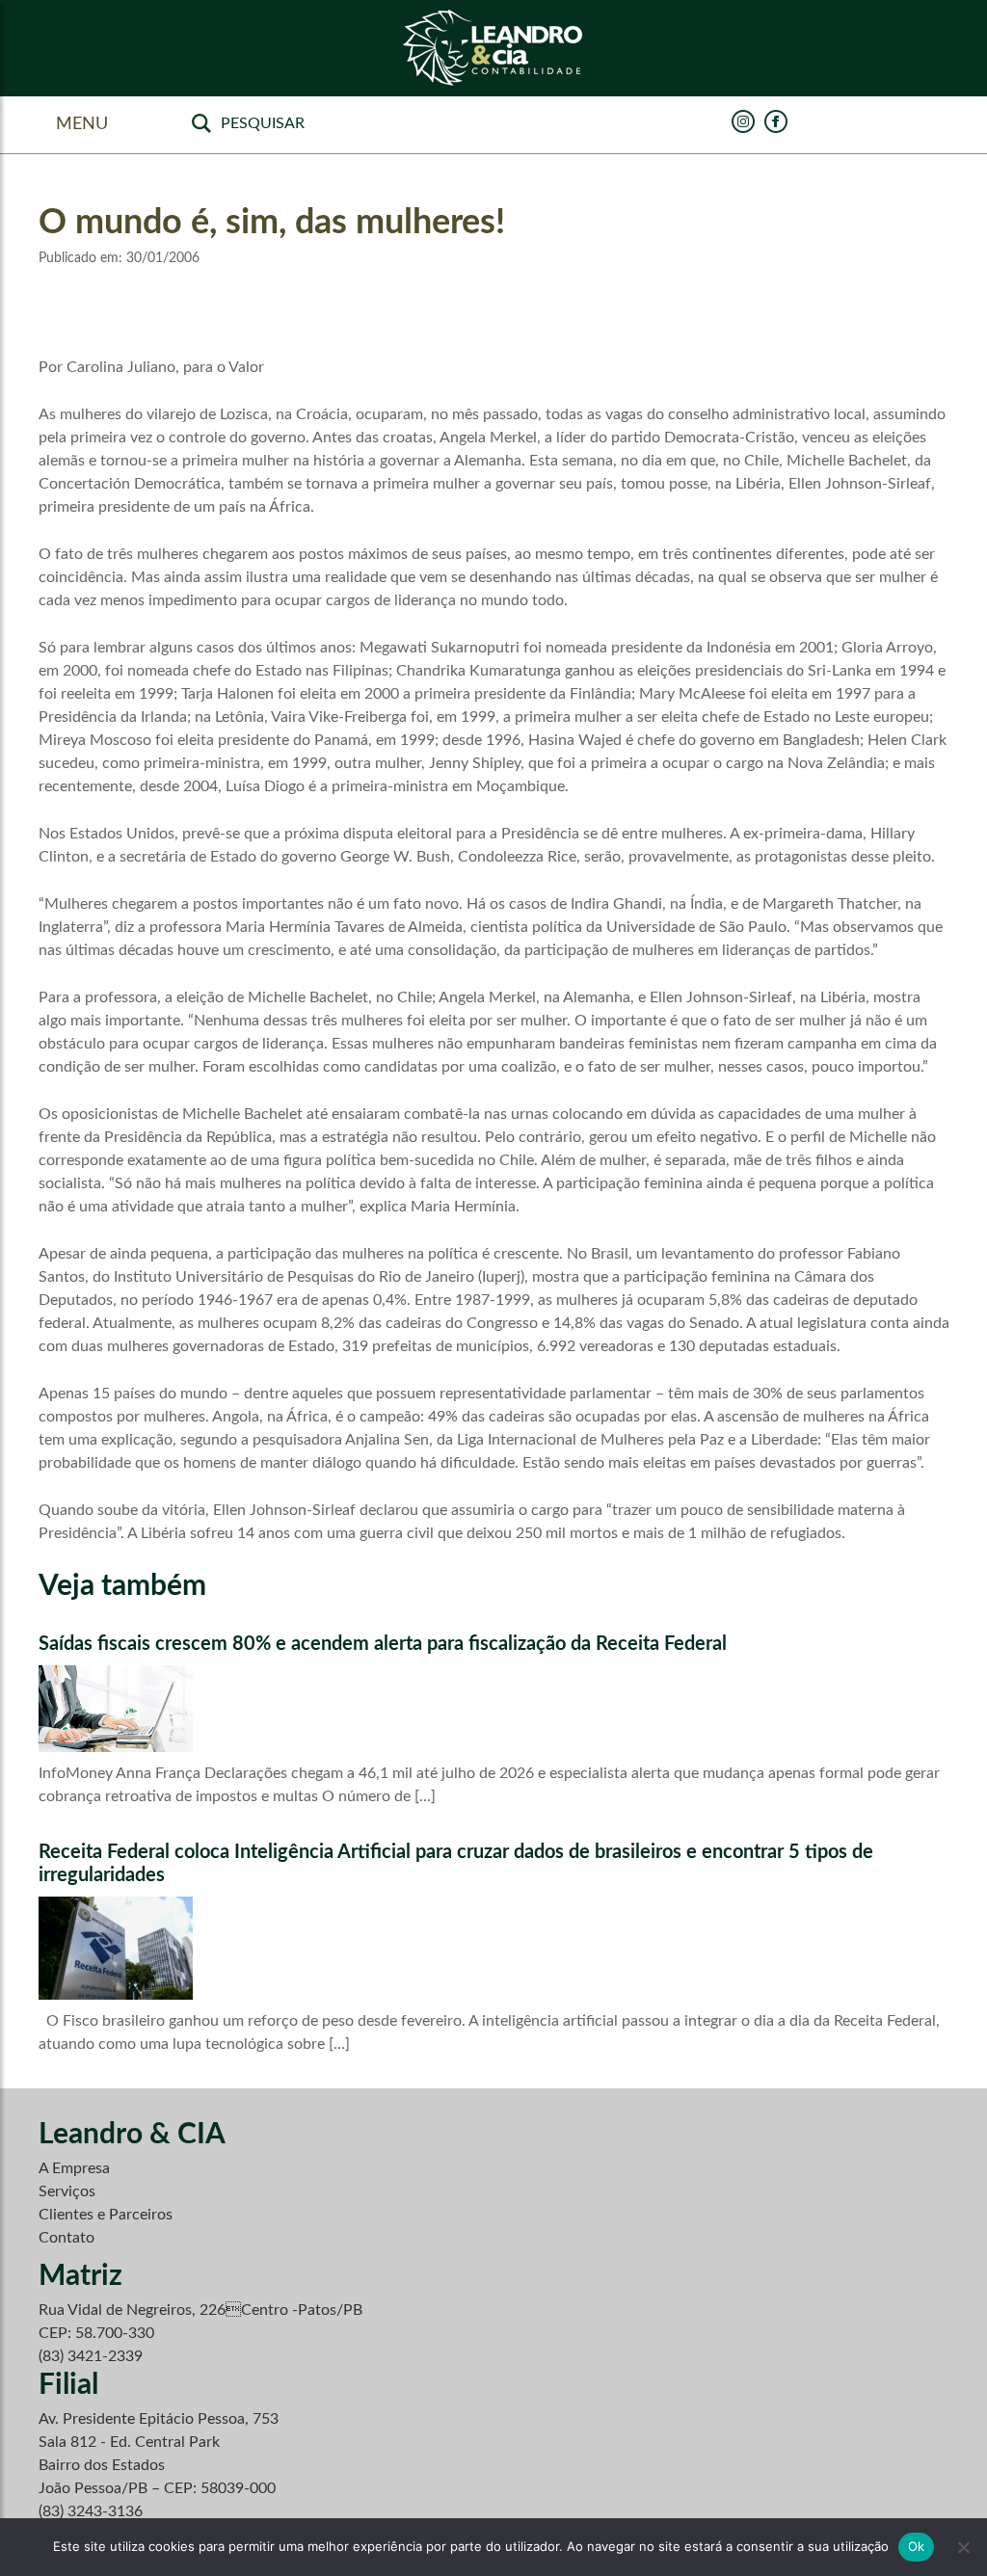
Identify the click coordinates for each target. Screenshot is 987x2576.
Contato (67, 2238)
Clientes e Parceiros (106, 2215)
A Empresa (74, 2168)
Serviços (67, 2191)
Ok (917, 2546)
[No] (963, 2547)
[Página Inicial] (493, 49)
